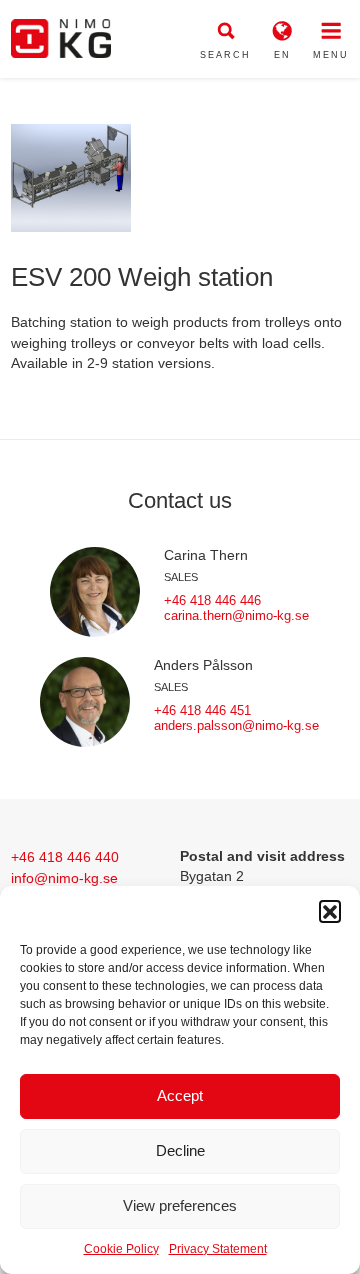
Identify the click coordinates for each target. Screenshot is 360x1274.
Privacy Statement (218, 1249)
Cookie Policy (121, 1249)
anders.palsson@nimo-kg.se (236, 725)
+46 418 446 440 (65, 857)
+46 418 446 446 (212, 600)
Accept (180, 1095)
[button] (330, 911)
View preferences (180, 1205)
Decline (180, 1150)
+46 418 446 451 (202, 710)
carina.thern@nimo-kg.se (236, 615)
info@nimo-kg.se (64, 878)
